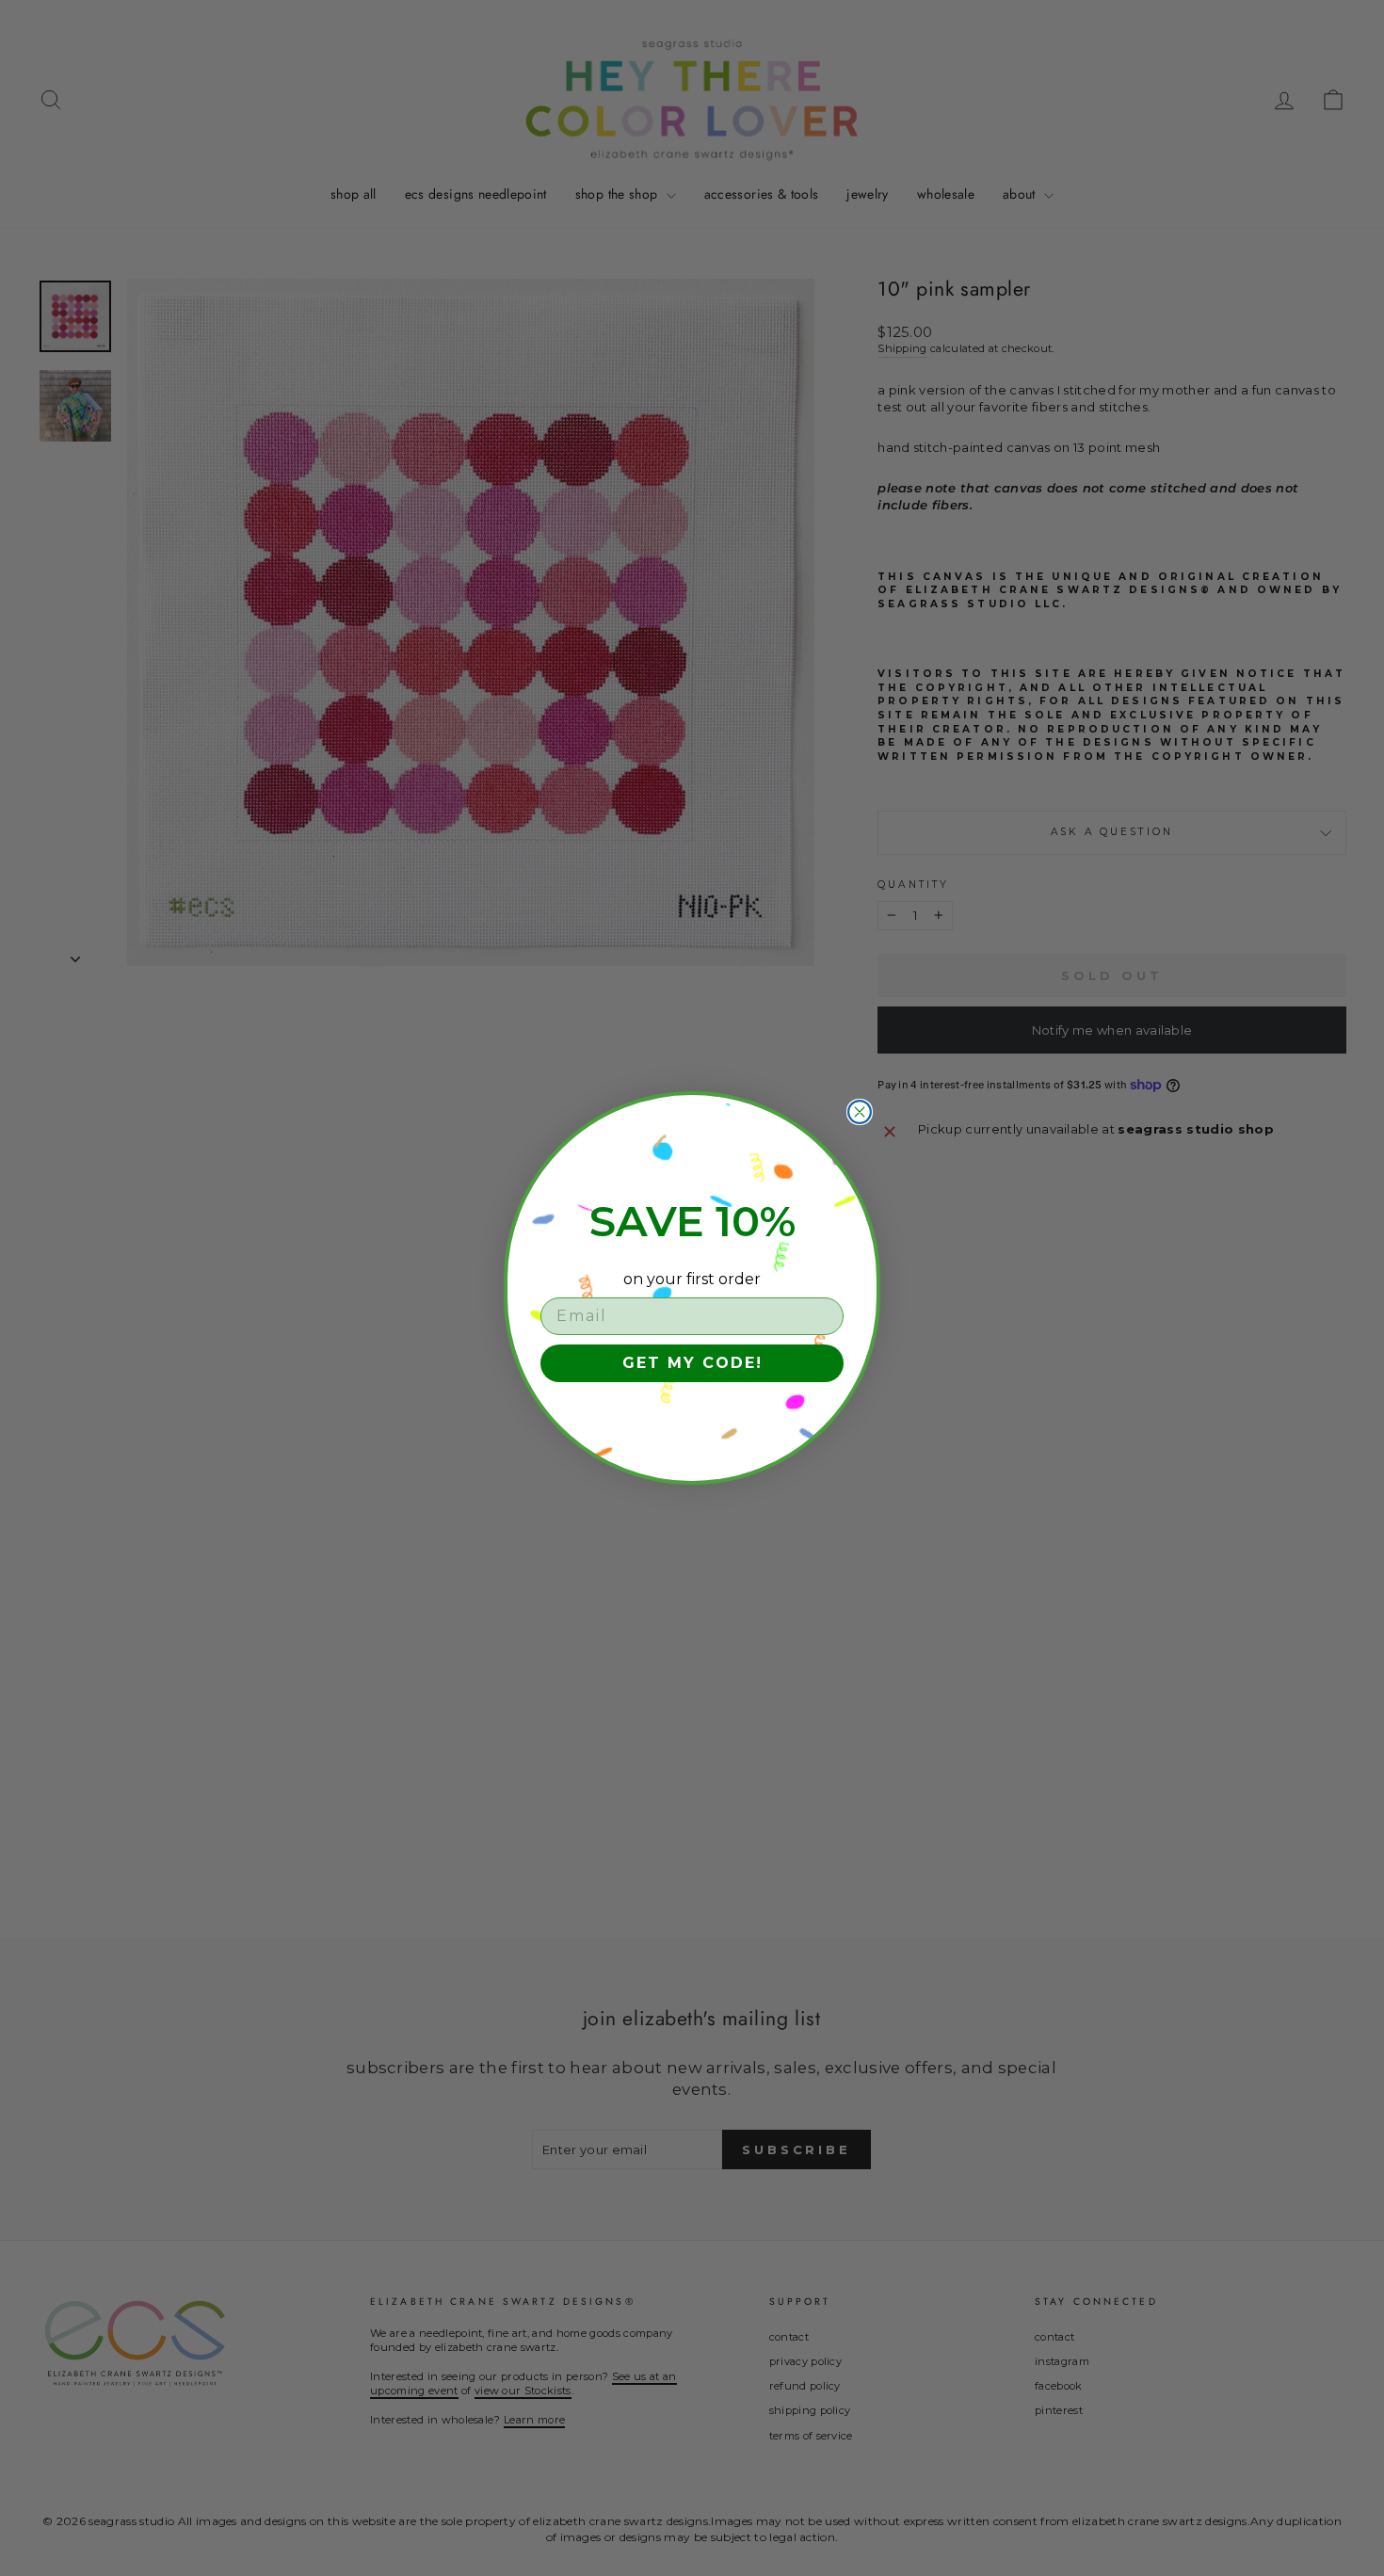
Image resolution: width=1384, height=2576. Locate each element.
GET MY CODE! (692, 1363)
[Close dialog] (860, 1112)
